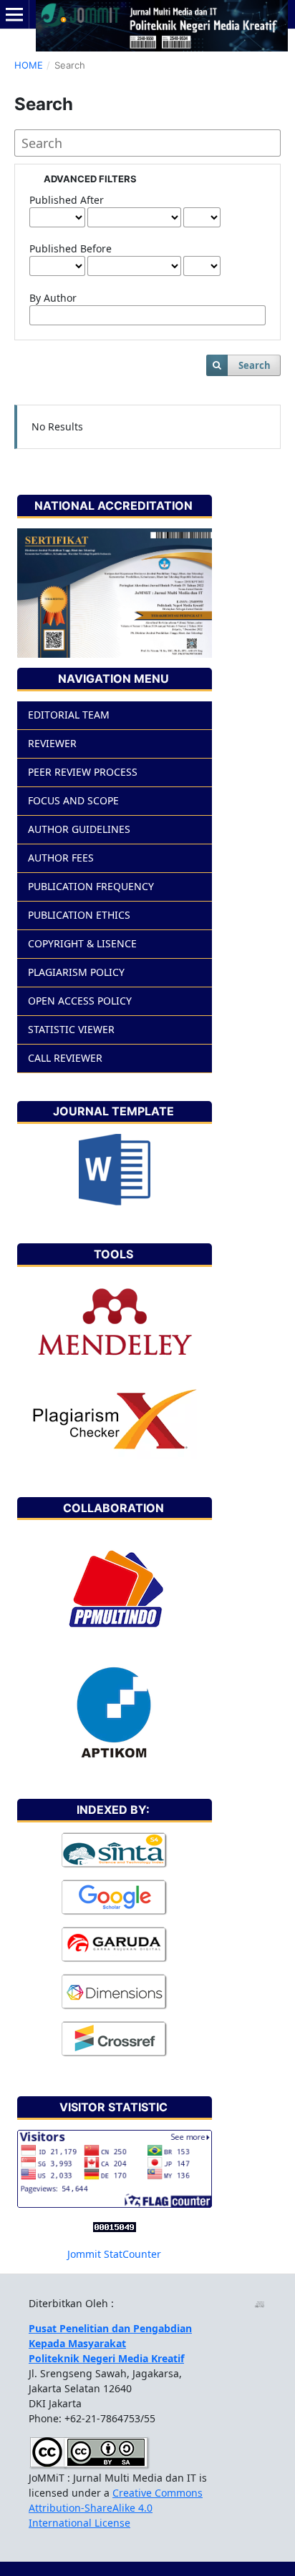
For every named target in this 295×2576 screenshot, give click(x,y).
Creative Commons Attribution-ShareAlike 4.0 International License (116, 2508)
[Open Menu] (14, 14)
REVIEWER (52, 743)
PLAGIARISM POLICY (76, 972)
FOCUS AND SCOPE (73, 800)
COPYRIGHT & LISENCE (82, 943)
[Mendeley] (115, 1323)
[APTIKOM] (115, 1712)
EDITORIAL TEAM (69, 715)
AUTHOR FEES (61, 858)
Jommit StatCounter (114, 2254)
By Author (53, 298)
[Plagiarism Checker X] (115, 1419)
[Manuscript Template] (115, 1169)
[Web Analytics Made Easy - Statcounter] (115, 2226)
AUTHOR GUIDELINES (79, 829)
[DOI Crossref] (115, 2039)
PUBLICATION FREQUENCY (91, 886)
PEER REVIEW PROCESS (83, 772)
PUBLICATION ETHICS (79, 915)
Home (29, 65)
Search (255, 365)
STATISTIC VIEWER (71, 1029)
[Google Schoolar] (115, 1897)
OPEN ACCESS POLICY (80, 1001)
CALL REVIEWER (65, 1058)
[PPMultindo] (115, 1592)
